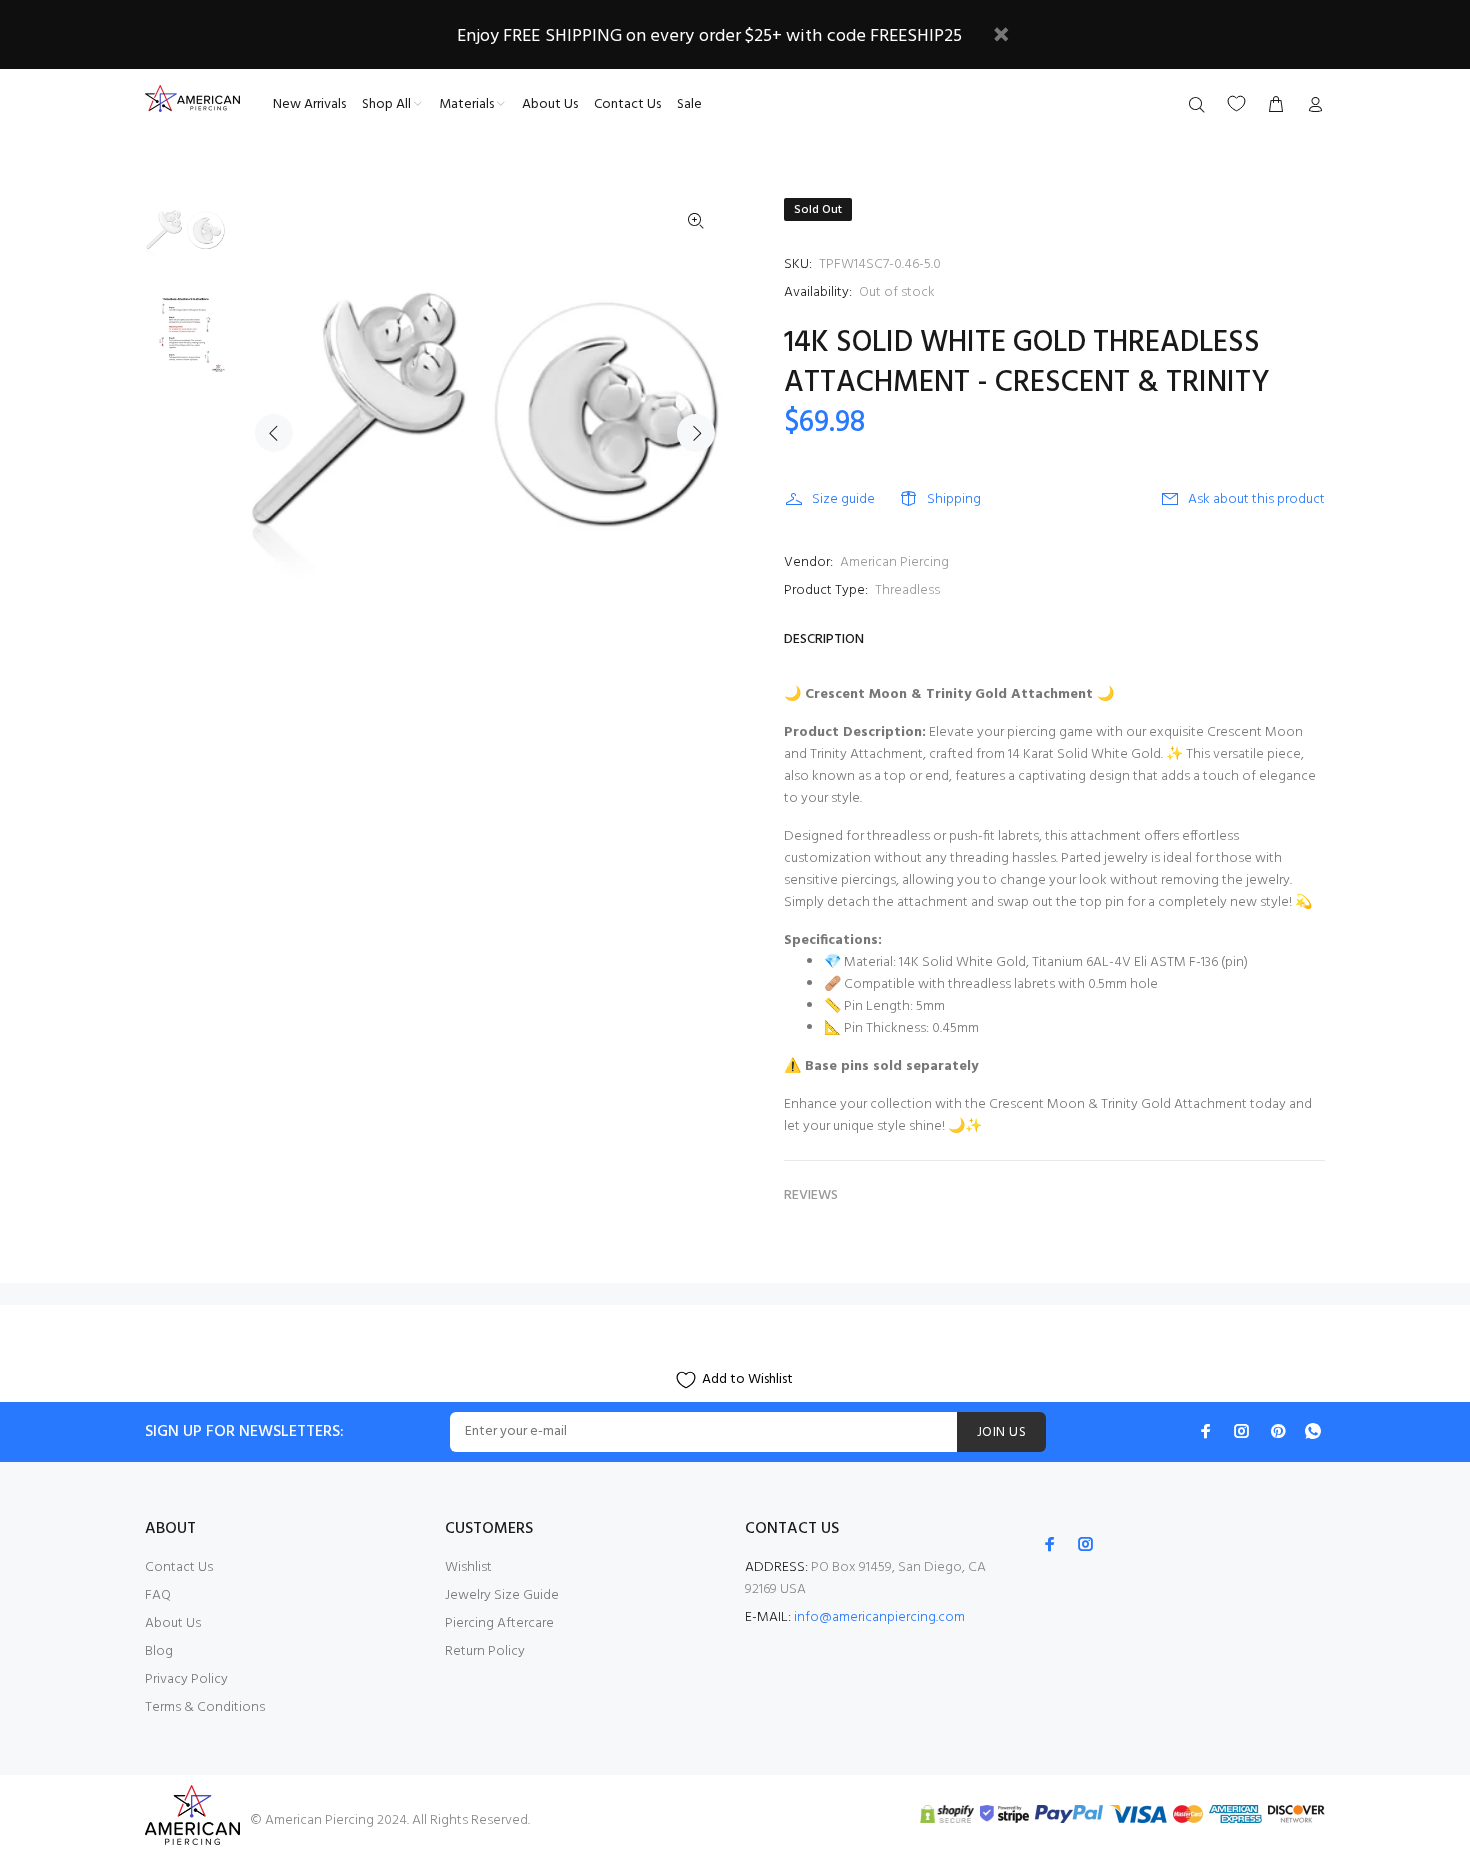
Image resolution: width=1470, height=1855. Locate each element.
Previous (274, 433)
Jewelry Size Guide (502, 1595)
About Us (173, 1623)
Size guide (843, 499)
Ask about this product (1256, 499)
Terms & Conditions (205, 1707)
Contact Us (179, 1567)
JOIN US (1001, 1432)
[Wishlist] (1236, 103)
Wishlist (468, 1567)
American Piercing (894, 562)
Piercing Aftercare (499, 1623)
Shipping (954, 499)
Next (696, 433)
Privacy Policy (186, 1679)
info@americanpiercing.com (879, 1617)
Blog (159, 1651)
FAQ (158, 1595)
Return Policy (485, 1651)
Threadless (907, 590)
